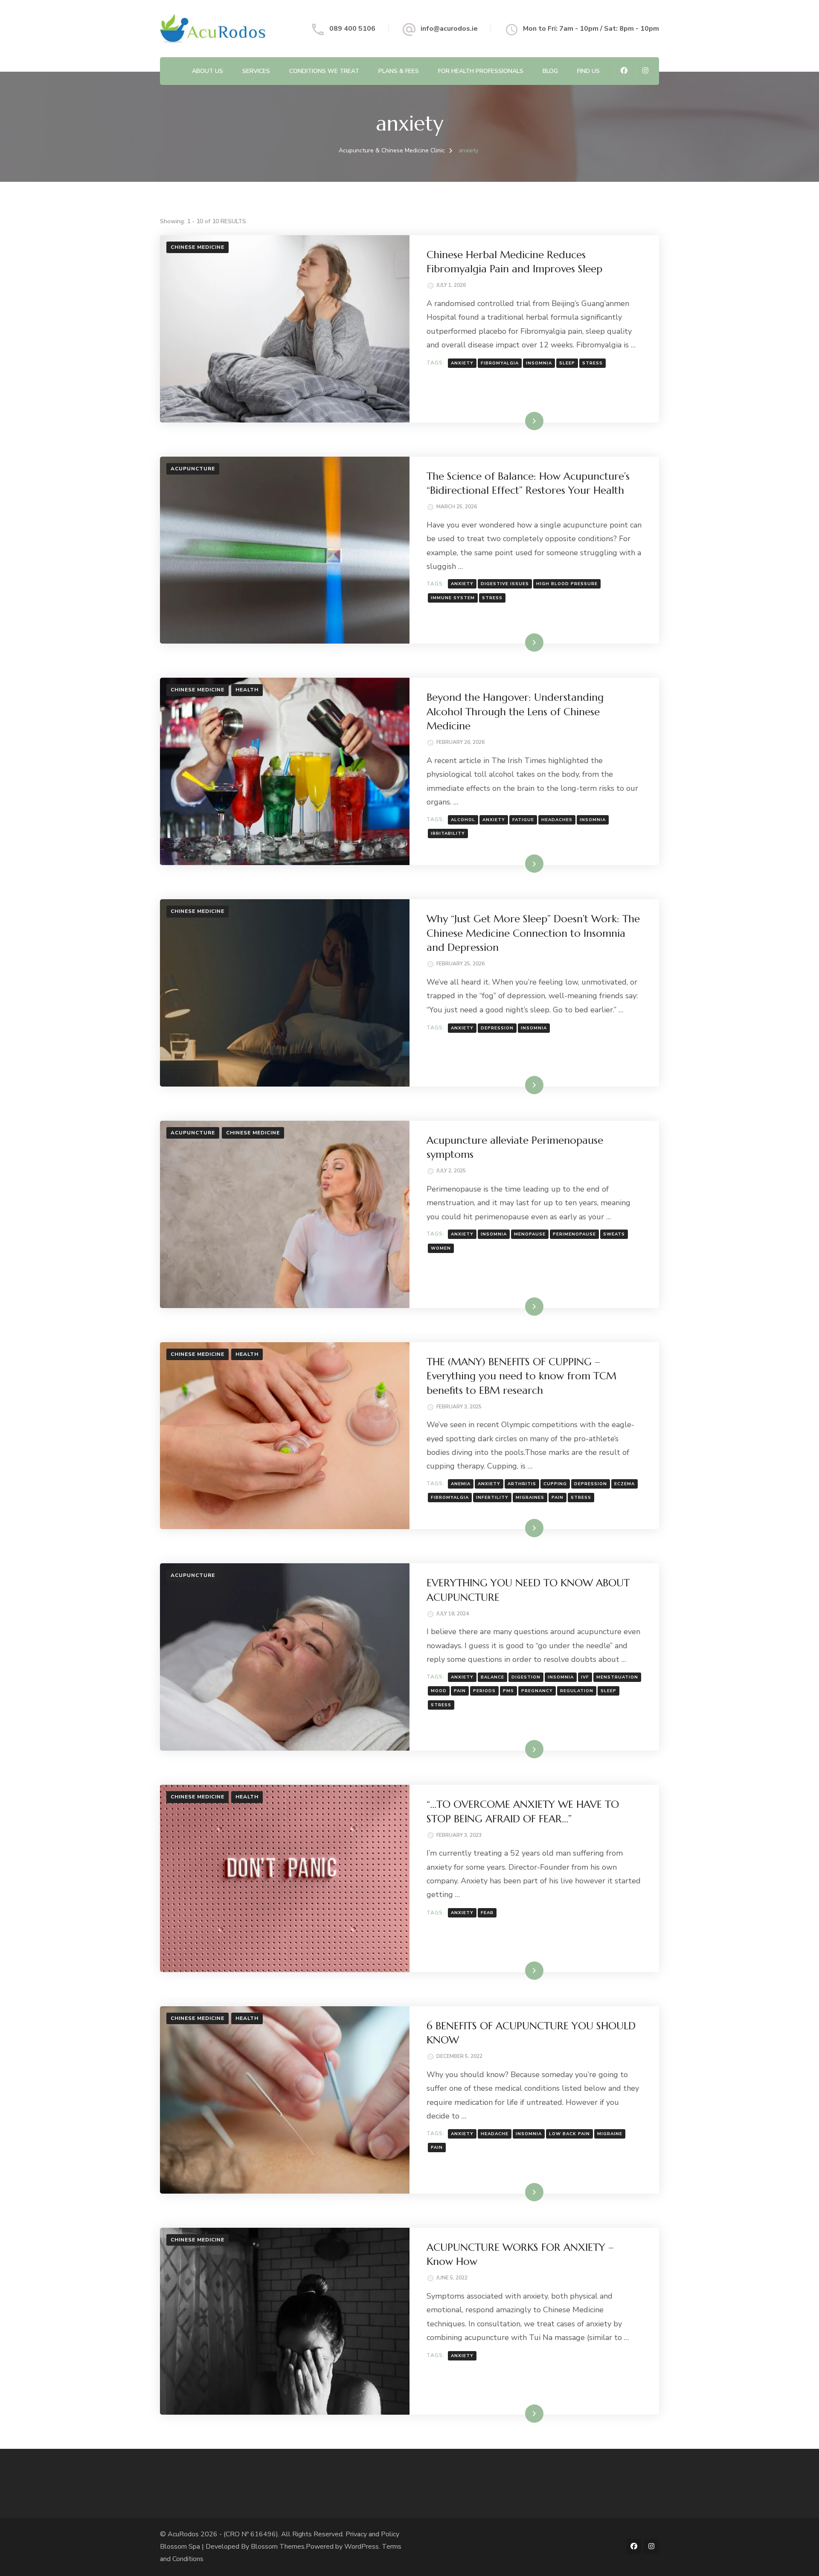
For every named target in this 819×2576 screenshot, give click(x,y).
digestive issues (505, 584)
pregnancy (537, 1691)
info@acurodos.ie (449, 29)
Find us (588, 71)
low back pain (569, 2134)
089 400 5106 (352, 29)
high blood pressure (567, 584)
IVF (585, 1677)
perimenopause (574, 1234)
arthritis (522, 1484)
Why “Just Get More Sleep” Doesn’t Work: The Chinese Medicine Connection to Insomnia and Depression (533, 933)
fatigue (523, 820)
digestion (526, 1677)
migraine (610, 2134)
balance (492, 1677)
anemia (461, 1484)
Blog (550, 71)
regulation (577, 1691)
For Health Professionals (481, 71)
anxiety (462, 363)
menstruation (617, 1677)
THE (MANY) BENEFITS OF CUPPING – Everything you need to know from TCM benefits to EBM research (521, 1376)
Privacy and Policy (372, 2534)
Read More (521, 421)
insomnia (539, 363)
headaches (557, 820)
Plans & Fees (399, 71)
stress (592, 363)
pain (558, 1498)
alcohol (463, 820)
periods (484, 1691)
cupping (555, 1484)
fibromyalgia (500, 363)
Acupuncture (193, 469)
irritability (448, 833)
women (441, 1248)
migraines (530, 1498)
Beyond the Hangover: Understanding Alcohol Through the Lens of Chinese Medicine (515, 712)
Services (256, 71)
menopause (530, 1234)
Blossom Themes (278, 2547)
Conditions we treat (324, 71)
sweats (614, 1234)
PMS (508, 1691)
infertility (492, 1498)
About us (208, 71)
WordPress (362, 2547)
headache (495, 2134)
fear (487, 1913)
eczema (624, 1484)
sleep (567, 363)
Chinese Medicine (197, 247)
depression (497, 1028)
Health (247, 690)
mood (439, 1691)
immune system (453, 598)
